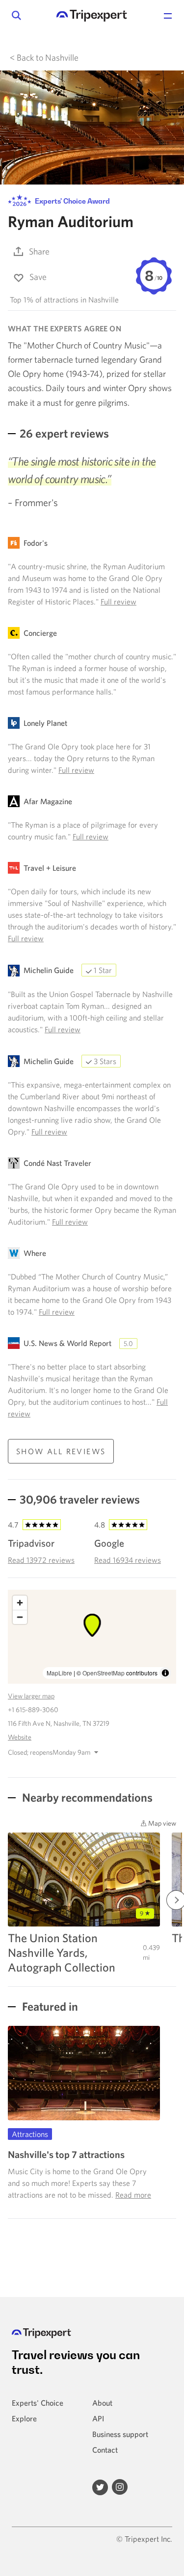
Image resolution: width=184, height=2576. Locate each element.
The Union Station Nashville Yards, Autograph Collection (62, 1952)
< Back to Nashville (44, 58)
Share (39, 251)
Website (20, 1737)
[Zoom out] (20, 1617)
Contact (105, 2450)
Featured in (49, 2006)
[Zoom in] (20, 1603)
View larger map (31, 1696)
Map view (161, 1823)
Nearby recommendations (86, 1797)
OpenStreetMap (104, 1673)
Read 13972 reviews (41, 1560)
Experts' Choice (38, 2403)
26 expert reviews (64, 433)
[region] (92, 1637)
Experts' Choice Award (72, 201)
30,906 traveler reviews (80, 1499)
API (98, 2418)
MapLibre (59, 1673)
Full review (118, 602)
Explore (24, 2418)
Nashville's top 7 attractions (66, 2154)
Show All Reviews (61, 1451)
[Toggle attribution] (165, 1673)
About (102, 2403)
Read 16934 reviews (128, 1560)
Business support (120, 2434)
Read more (133, 2195)
